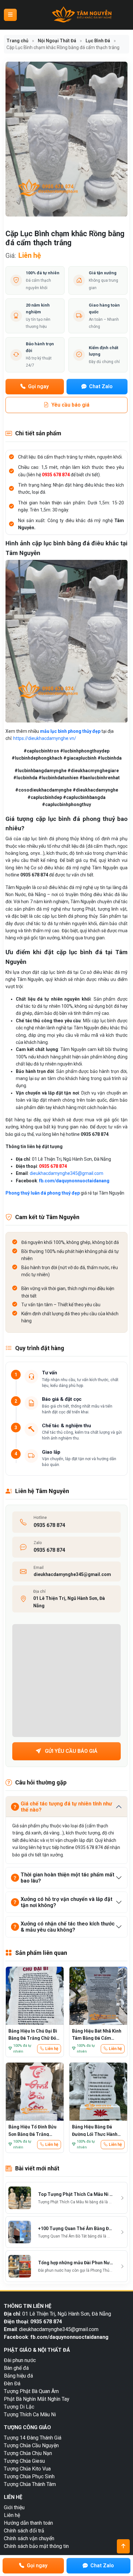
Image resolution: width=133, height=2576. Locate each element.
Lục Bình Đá (98, 41)
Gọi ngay (38, 386)
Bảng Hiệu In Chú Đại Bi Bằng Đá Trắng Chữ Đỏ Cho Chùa (33, 2034)
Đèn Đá (12, 2384)
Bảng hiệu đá (18, 2376)
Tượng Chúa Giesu (24, 2461)
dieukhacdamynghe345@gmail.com (66, 1173)
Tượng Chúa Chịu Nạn (28, 2453)
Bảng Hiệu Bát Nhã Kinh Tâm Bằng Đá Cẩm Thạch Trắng (97, 2034)
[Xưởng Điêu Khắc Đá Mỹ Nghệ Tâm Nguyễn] (82, 15)
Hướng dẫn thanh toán (28, 2523)
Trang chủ (17, 41)
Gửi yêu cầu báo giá (71, 1751)
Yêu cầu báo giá (70, 405)
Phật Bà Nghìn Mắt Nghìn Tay (37, 2399)
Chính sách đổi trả (24, 2531)
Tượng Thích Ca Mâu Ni (30, 2414)
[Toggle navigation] (10, 15)
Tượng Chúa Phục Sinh (29, 2476)
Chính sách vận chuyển (29, 2538)
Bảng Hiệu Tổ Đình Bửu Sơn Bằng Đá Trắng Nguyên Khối (32, 2130)
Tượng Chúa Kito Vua (27, 2469)
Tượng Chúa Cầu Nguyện (31, 2445)
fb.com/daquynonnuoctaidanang (74, 1181)
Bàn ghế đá (16, 2368)
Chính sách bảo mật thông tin (36, 2546)
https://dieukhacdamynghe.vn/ (45, 738)
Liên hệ (52, 2049)
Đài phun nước (20, 2360)
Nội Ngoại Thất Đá (57, 41)
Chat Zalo (100, 386)
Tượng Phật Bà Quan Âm (31, 2391)
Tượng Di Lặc (19, 2407)
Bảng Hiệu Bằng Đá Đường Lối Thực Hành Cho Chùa (95, 2130)
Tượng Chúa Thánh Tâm (30, 2484)
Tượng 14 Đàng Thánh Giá (33, 2438)
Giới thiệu (14, 2507)
